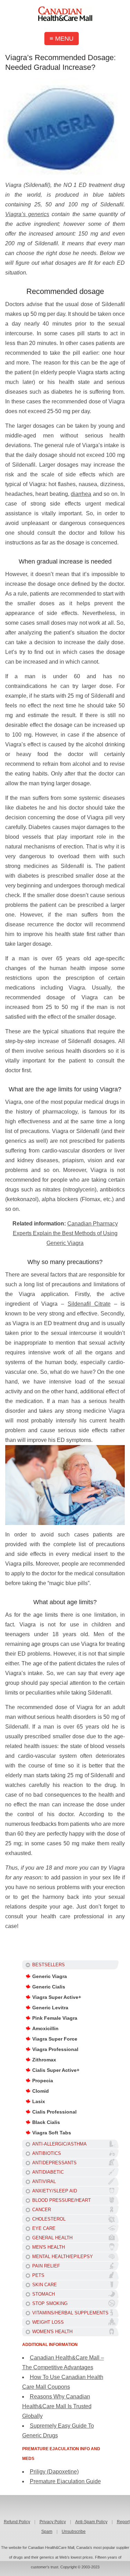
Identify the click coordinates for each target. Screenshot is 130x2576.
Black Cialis (46, 2122)
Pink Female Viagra (55, 2018)
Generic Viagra (50, 1976)
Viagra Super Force (55, 2039)
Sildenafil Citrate (89, 1304)
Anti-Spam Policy (91, 2522)
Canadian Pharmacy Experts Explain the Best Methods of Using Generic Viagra (65, 1233)
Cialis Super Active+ (56, 2070)
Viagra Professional (55, 2049)
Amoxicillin (45, 2028)
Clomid (41, 2091)
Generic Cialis (49, 1987)
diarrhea (81, 494)
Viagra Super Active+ (57, 1997)
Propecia (43, 2081)
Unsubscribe (74, 2532)
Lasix (39, 2101)
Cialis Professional (54, 2112)
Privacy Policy (53, 2522)
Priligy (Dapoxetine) (54, 2472)
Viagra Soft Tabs (52, 2133)
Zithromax (44, 2060)
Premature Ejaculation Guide (65, 2481)
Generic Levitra (50, 2008)
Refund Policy (17, 2522)
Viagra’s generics (27, 214)
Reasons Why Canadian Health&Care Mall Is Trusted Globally (57, 2406)
